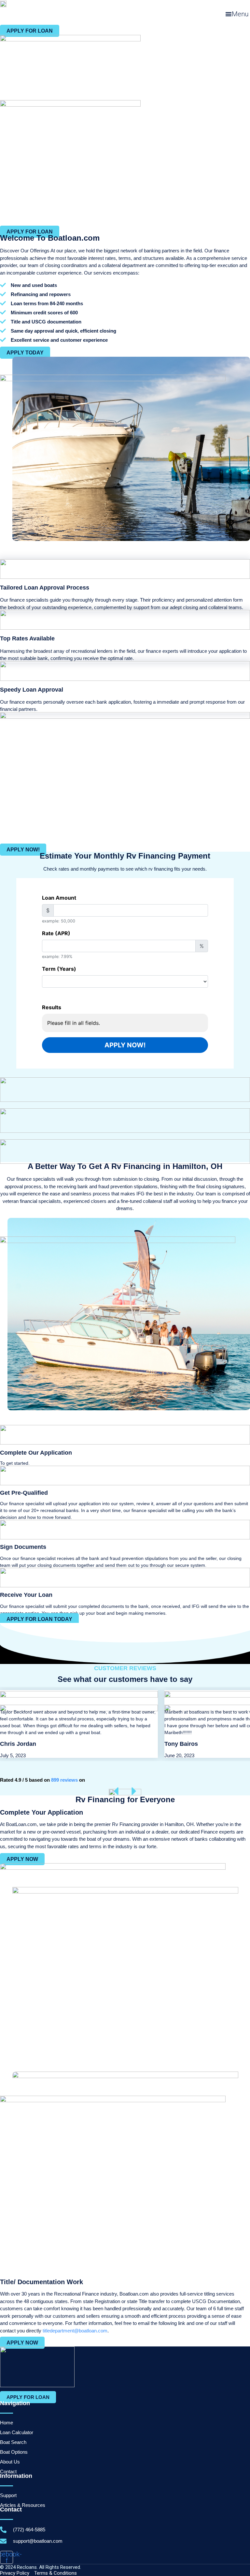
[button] (237, 14)
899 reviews (64, 1780)
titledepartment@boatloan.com (75, 2331)
